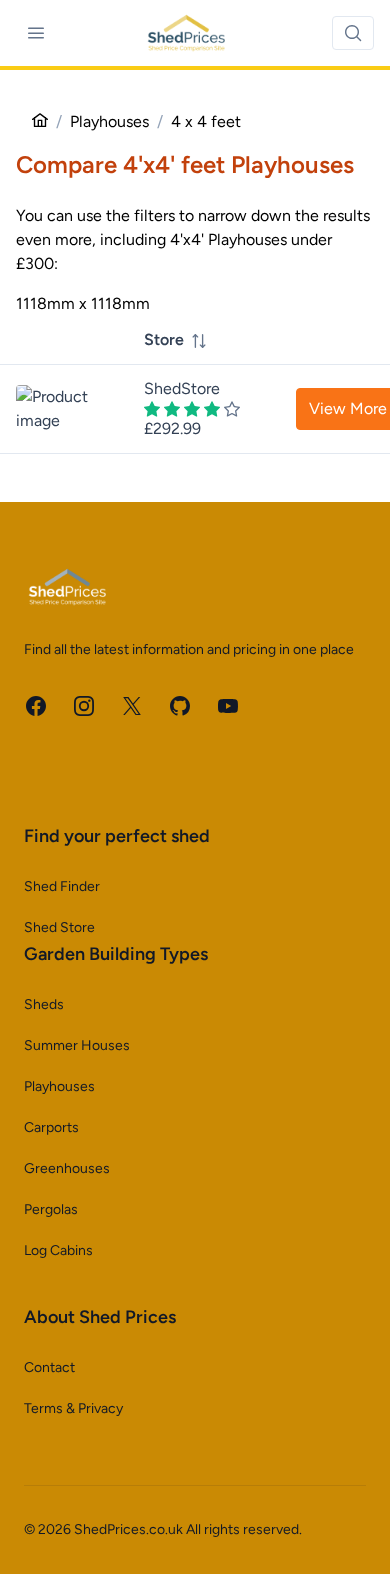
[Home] (40, 121)
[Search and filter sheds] (353, 33)
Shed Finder (62, 886)
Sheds (44, 1004)
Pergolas (51, 1209)
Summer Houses (77, 1045)
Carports (51, 1127)
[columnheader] (192, 340)
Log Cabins (58, 1250)
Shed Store (59, 927)
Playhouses (59, 1086)
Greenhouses (67, 1168)
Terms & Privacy (73, 1408)
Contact (49, 1367)
